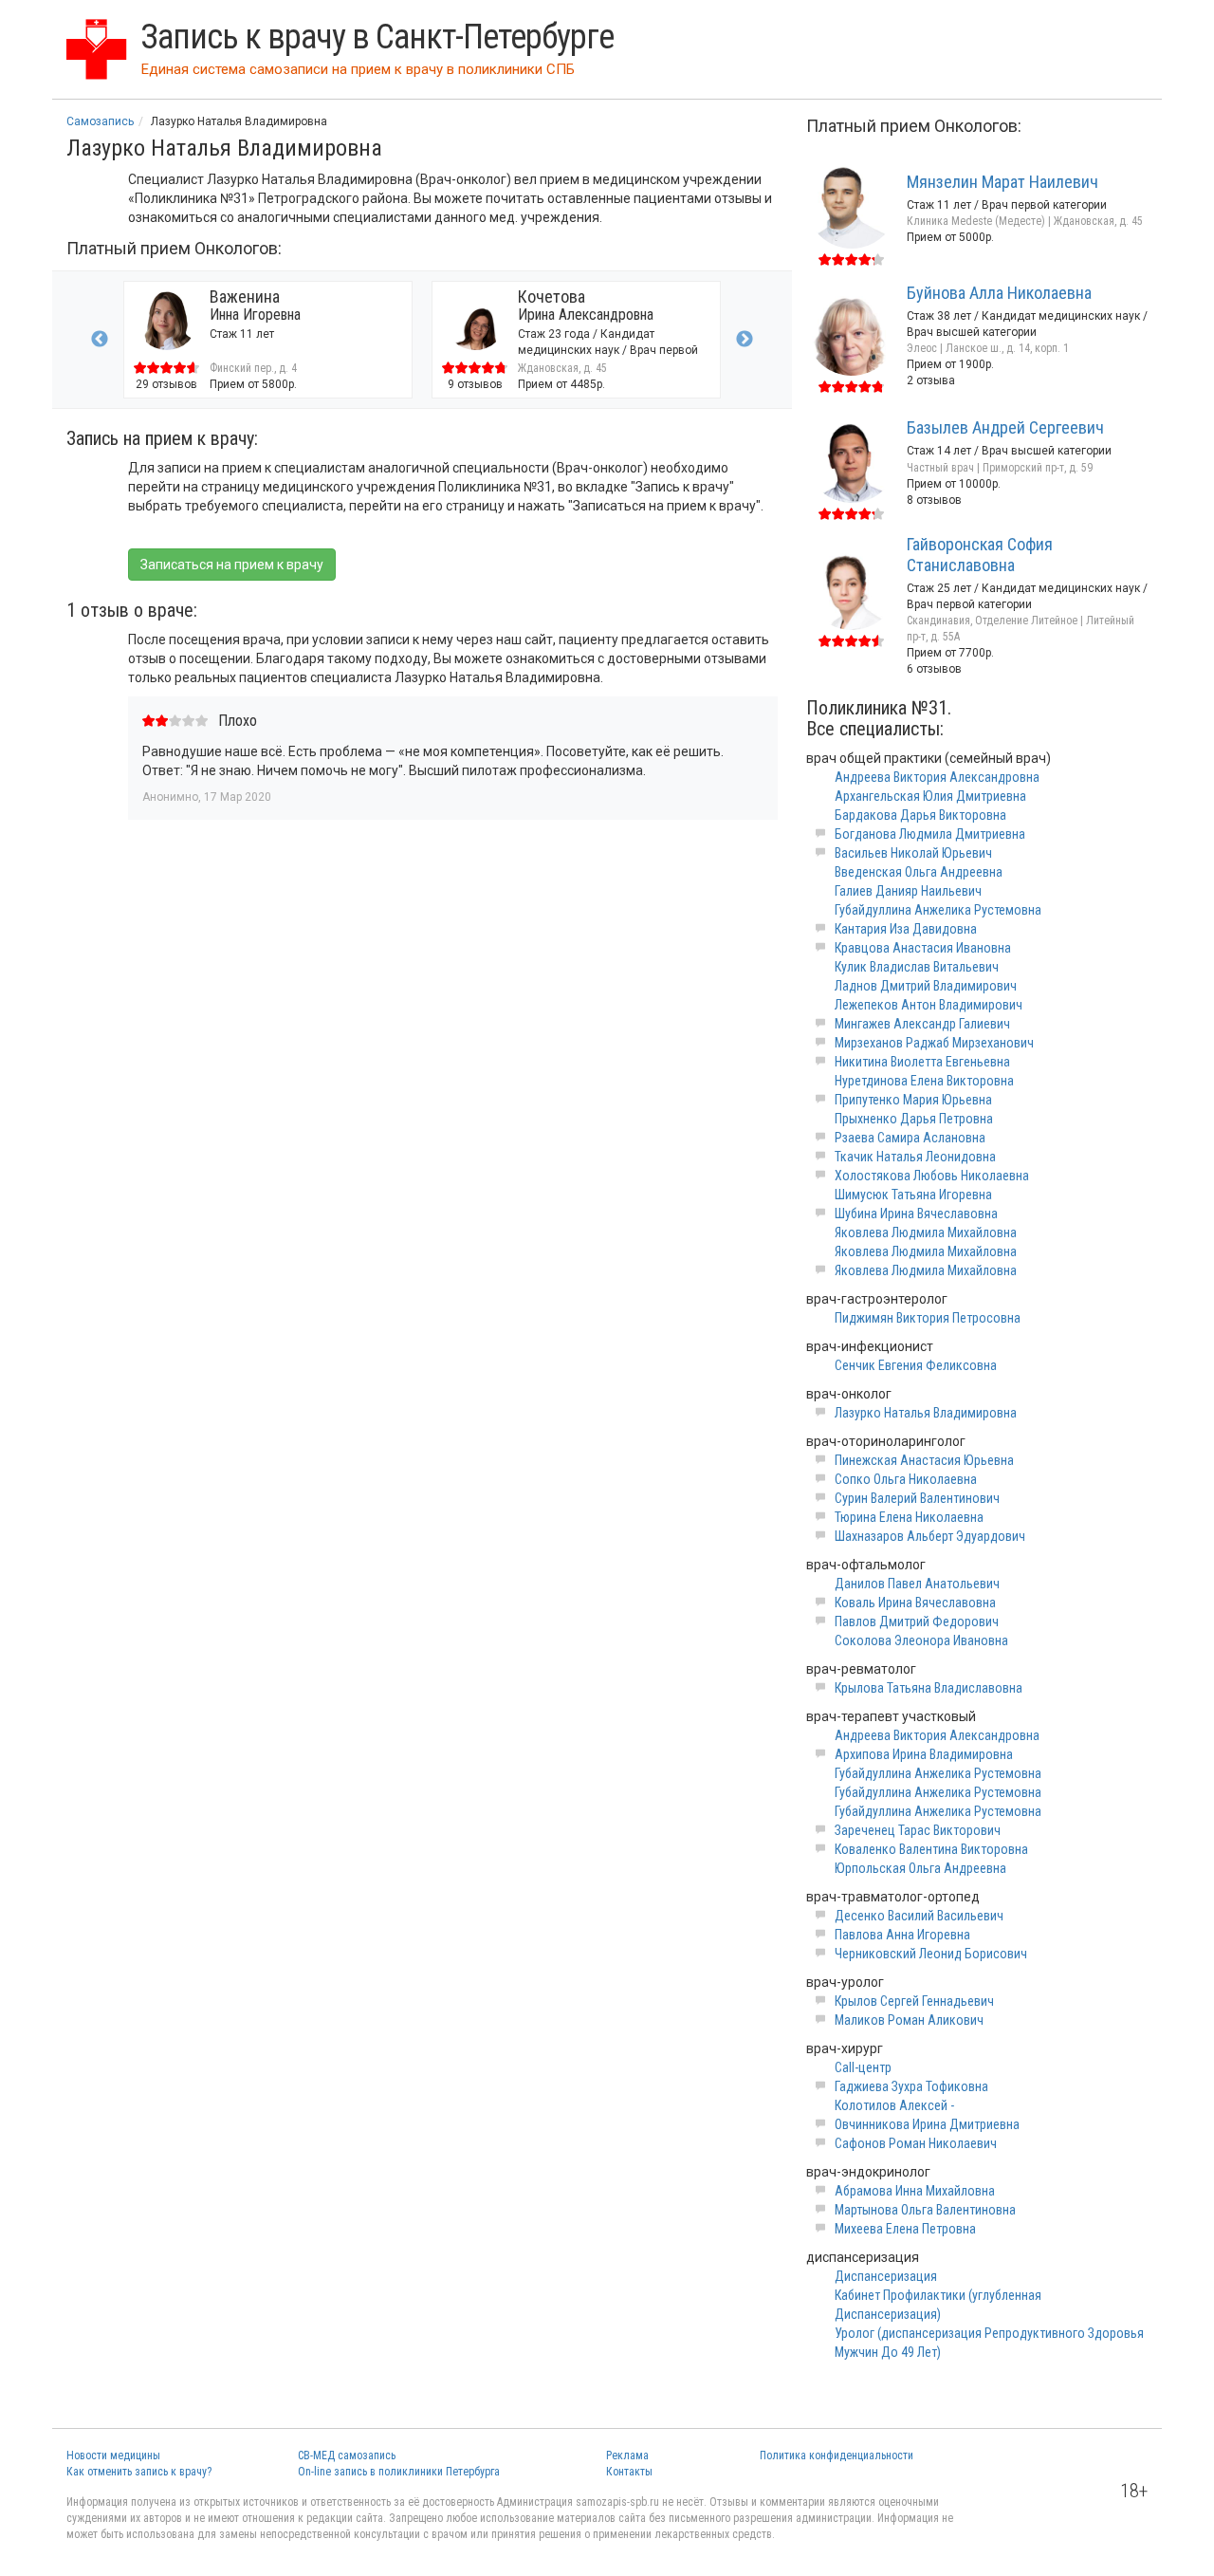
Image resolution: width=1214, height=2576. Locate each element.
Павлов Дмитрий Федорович (917, 1622)
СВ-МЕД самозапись (347, 2456)
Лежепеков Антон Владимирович (929, 1005)
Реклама (627, 2456)
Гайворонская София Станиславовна (980, 555)
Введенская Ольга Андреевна (919, 872)
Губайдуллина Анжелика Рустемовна (938, 910)
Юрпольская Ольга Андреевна (920, 1868)
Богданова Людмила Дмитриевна (930, 834)
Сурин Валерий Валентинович (917, 1498)
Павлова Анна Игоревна (902, 1935)
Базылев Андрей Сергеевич (1005, 427)
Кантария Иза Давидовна (906, 929)
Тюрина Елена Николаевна (909, 1517)
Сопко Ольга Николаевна (906, 1479)
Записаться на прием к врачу (232, 565)
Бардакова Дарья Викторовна (920, 815)
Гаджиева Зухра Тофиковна (911, 2086)
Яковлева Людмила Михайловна (926, 1232)
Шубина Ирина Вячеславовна (916, 1214)
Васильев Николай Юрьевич (913, 853)
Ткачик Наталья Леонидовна (915, 1157)
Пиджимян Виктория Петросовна (928, 1318)
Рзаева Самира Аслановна (910, 1138)
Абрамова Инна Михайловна (915, 2191)
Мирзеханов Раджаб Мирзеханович (934, 1043)
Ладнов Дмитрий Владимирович (926, 986)
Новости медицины (113, 2456)
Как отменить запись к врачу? (139, 2472)
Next (745, 340)
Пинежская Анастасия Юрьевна (924, 1460)
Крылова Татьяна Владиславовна (929, 1688)
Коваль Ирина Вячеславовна (915, 1603)
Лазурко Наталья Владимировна (926, 1413)
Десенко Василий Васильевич (919, 1916)
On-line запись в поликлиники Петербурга (399, 2472)
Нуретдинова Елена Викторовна (924, 1081)
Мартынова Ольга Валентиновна (925, 2210)
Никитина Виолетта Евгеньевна (922, 1062)
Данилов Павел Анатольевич (917, 1584)
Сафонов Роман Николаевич (916, 2143)
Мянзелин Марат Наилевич (1002, 182)
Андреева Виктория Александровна (937, 777)
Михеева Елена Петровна (905, 2229)
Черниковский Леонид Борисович (931, 1954)
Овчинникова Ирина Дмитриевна (927, 2124)
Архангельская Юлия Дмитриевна (930, 796)
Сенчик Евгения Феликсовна (916, 1365)
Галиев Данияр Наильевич (908, 891)
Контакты (629, 2472)
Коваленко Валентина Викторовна (931, 1849)
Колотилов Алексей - (894, 2105)
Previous (100, 340)
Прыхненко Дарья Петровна (914, 1119)
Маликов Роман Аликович (909, 2020)
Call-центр (863, 2067)
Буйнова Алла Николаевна (999, 293)
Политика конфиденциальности (837, 2456)
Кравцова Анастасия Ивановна (923, 948)
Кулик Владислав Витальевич (917, 967)
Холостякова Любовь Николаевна (932, 1176)
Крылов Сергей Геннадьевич (914, 2001)
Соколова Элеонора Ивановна (921, 1640)
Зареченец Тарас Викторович (918, 1830)
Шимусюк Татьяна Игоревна (913, 1195)
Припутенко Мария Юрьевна (913, 1100)
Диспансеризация (886, 2276)
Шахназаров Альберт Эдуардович (930, 1536)
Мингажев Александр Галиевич (922, 1024)
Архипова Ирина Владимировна (924, 1754)
